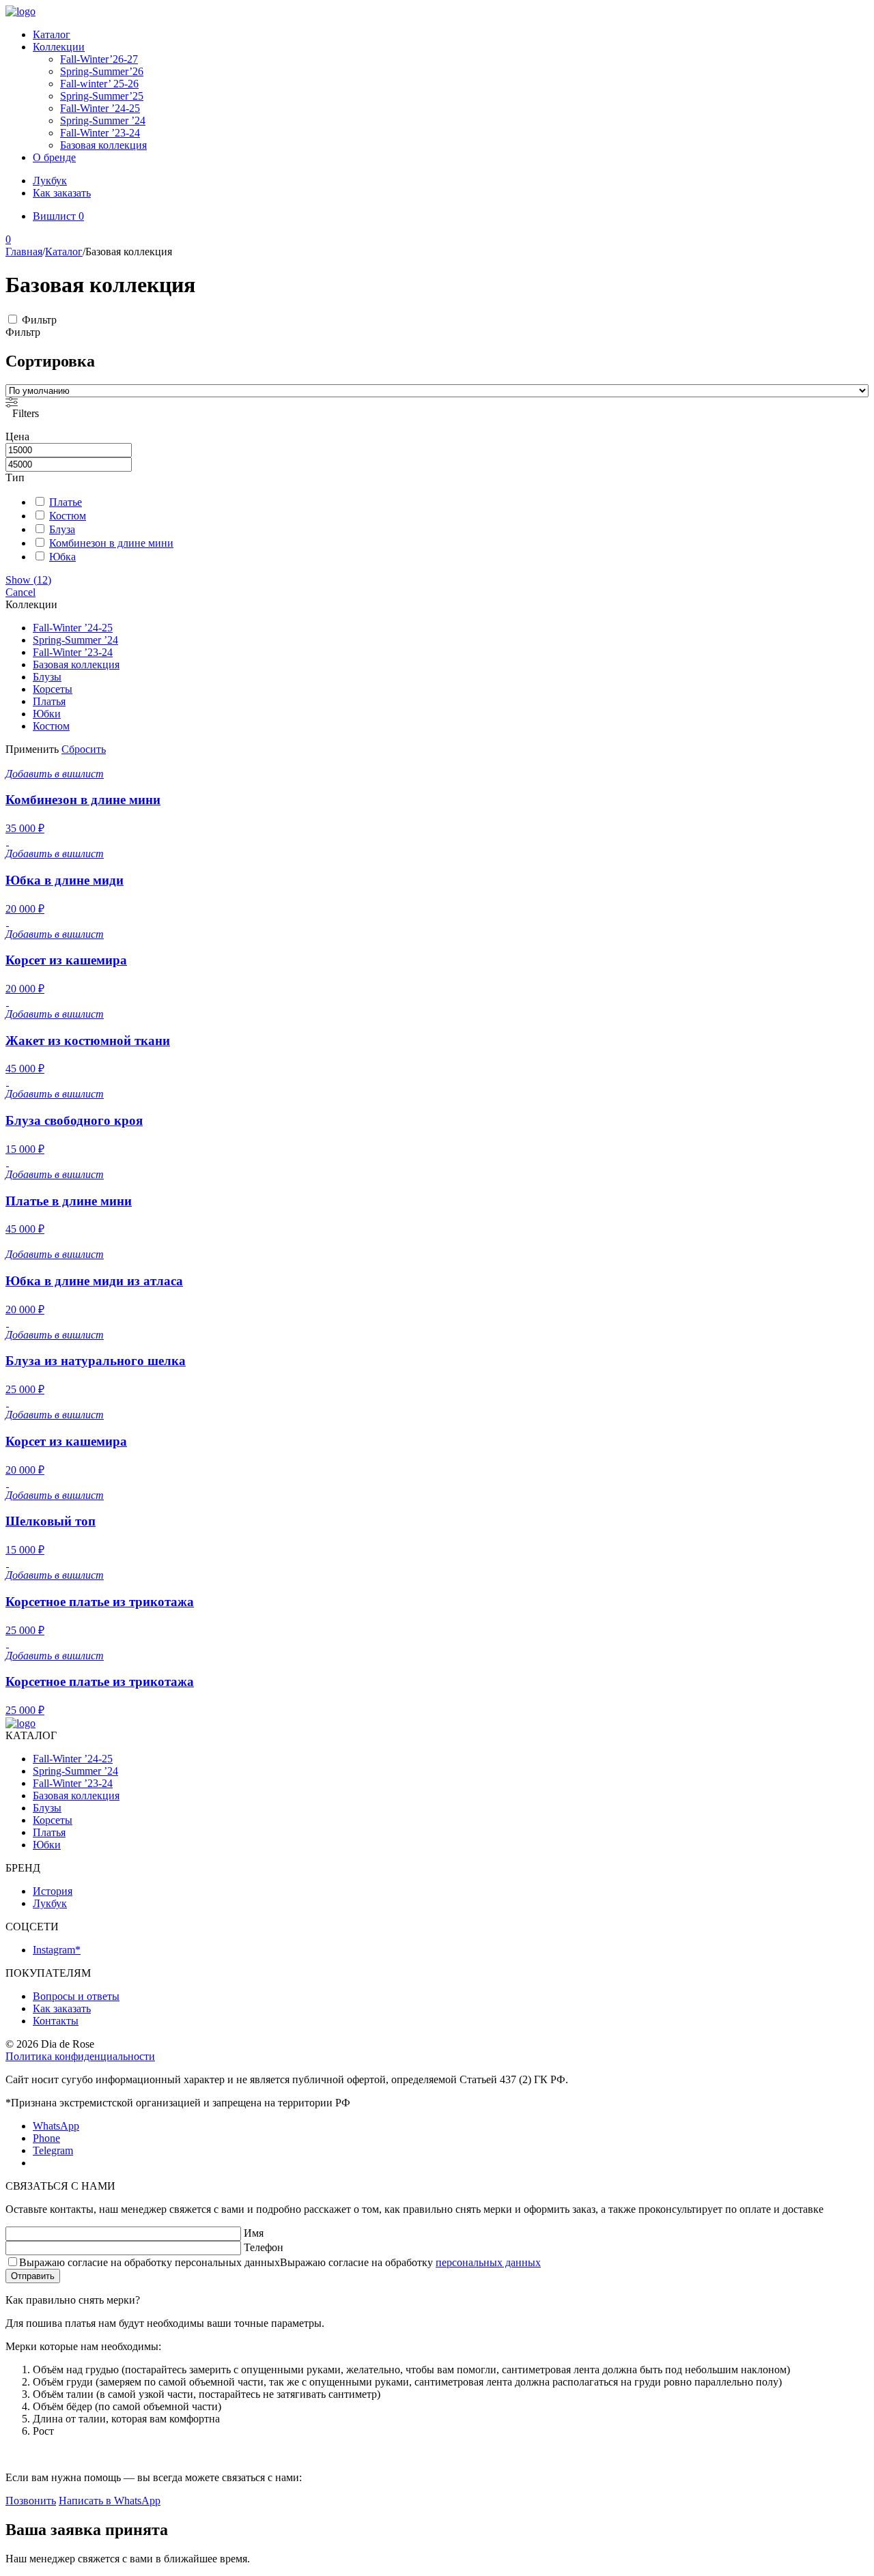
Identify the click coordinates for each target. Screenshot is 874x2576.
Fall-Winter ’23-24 (100, 133)
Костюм (68, 516)
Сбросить (84, 749)
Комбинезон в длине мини (111, 543)
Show (28, 580)
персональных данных (488, 2262)
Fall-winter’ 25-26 (99, 84)
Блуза (62, 529)
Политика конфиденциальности (80, 2056)
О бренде (54, 157)
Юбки (47, 714)
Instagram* (57, 1950)
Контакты (56, 2021)
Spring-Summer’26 (102, 71)
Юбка (62, 557)
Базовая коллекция (103, 145)
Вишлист (58, 216)
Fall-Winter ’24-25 (100, 108)
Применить (32, 749)
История (53, 1891)
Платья (49, 701)
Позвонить (31, 2501)
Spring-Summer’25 (102, 96)
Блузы (47, 677)
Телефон (264, 2247)
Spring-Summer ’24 (103, 120)
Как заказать (62, 193)
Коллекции (59, 47)
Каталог (52, 34)
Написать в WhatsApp (110, 2501)
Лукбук (50, 181)
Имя (254, 2233)
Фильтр (39, 320)
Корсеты (53, 689)
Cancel (20, 592)
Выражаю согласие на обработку (280, 2262)
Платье (66, 502)
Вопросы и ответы (76, 1996)
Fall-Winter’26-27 (99, 59)
